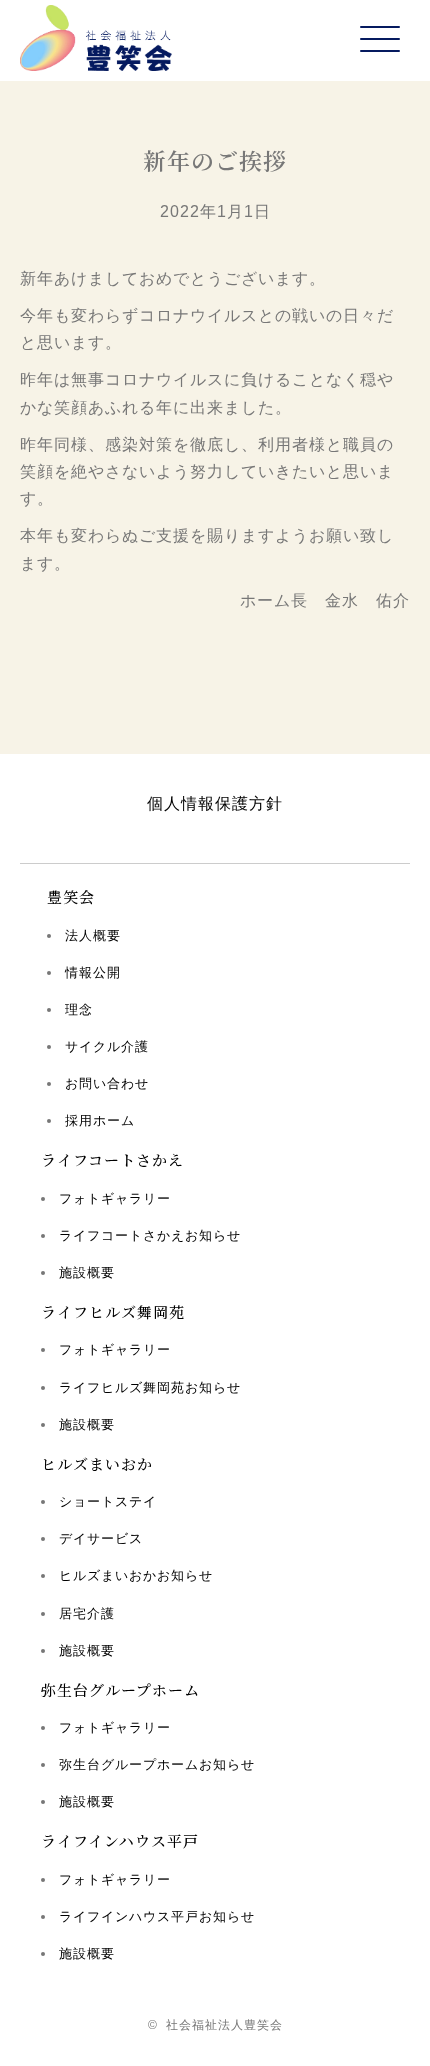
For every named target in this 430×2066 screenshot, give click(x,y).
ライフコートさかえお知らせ (150, 1235)
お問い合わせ (107, 1083)
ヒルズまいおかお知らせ (136, 1575)
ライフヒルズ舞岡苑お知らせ (150, 1387)
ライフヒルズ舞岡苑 (113, 1311)
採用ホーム (100, 1120)
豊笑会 (71, 896)
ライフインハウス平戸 (120, 1840)
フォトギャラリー (115, 1198)
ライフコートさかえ (112, 1159)
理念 (79, 1009)
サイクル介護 (107, 1046)
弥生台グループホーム (120, 1689)
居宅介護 (87, 1613)
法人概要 (93, 935)
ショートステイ (108, 1501)
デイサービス (101, 1538)
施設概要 (87, 1272)
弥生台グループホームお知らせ (157, 1764)
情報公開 (93, 972)
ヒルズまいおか (97, 1463)
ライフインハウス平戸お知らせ (157, 1916)
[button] (380, 40)
